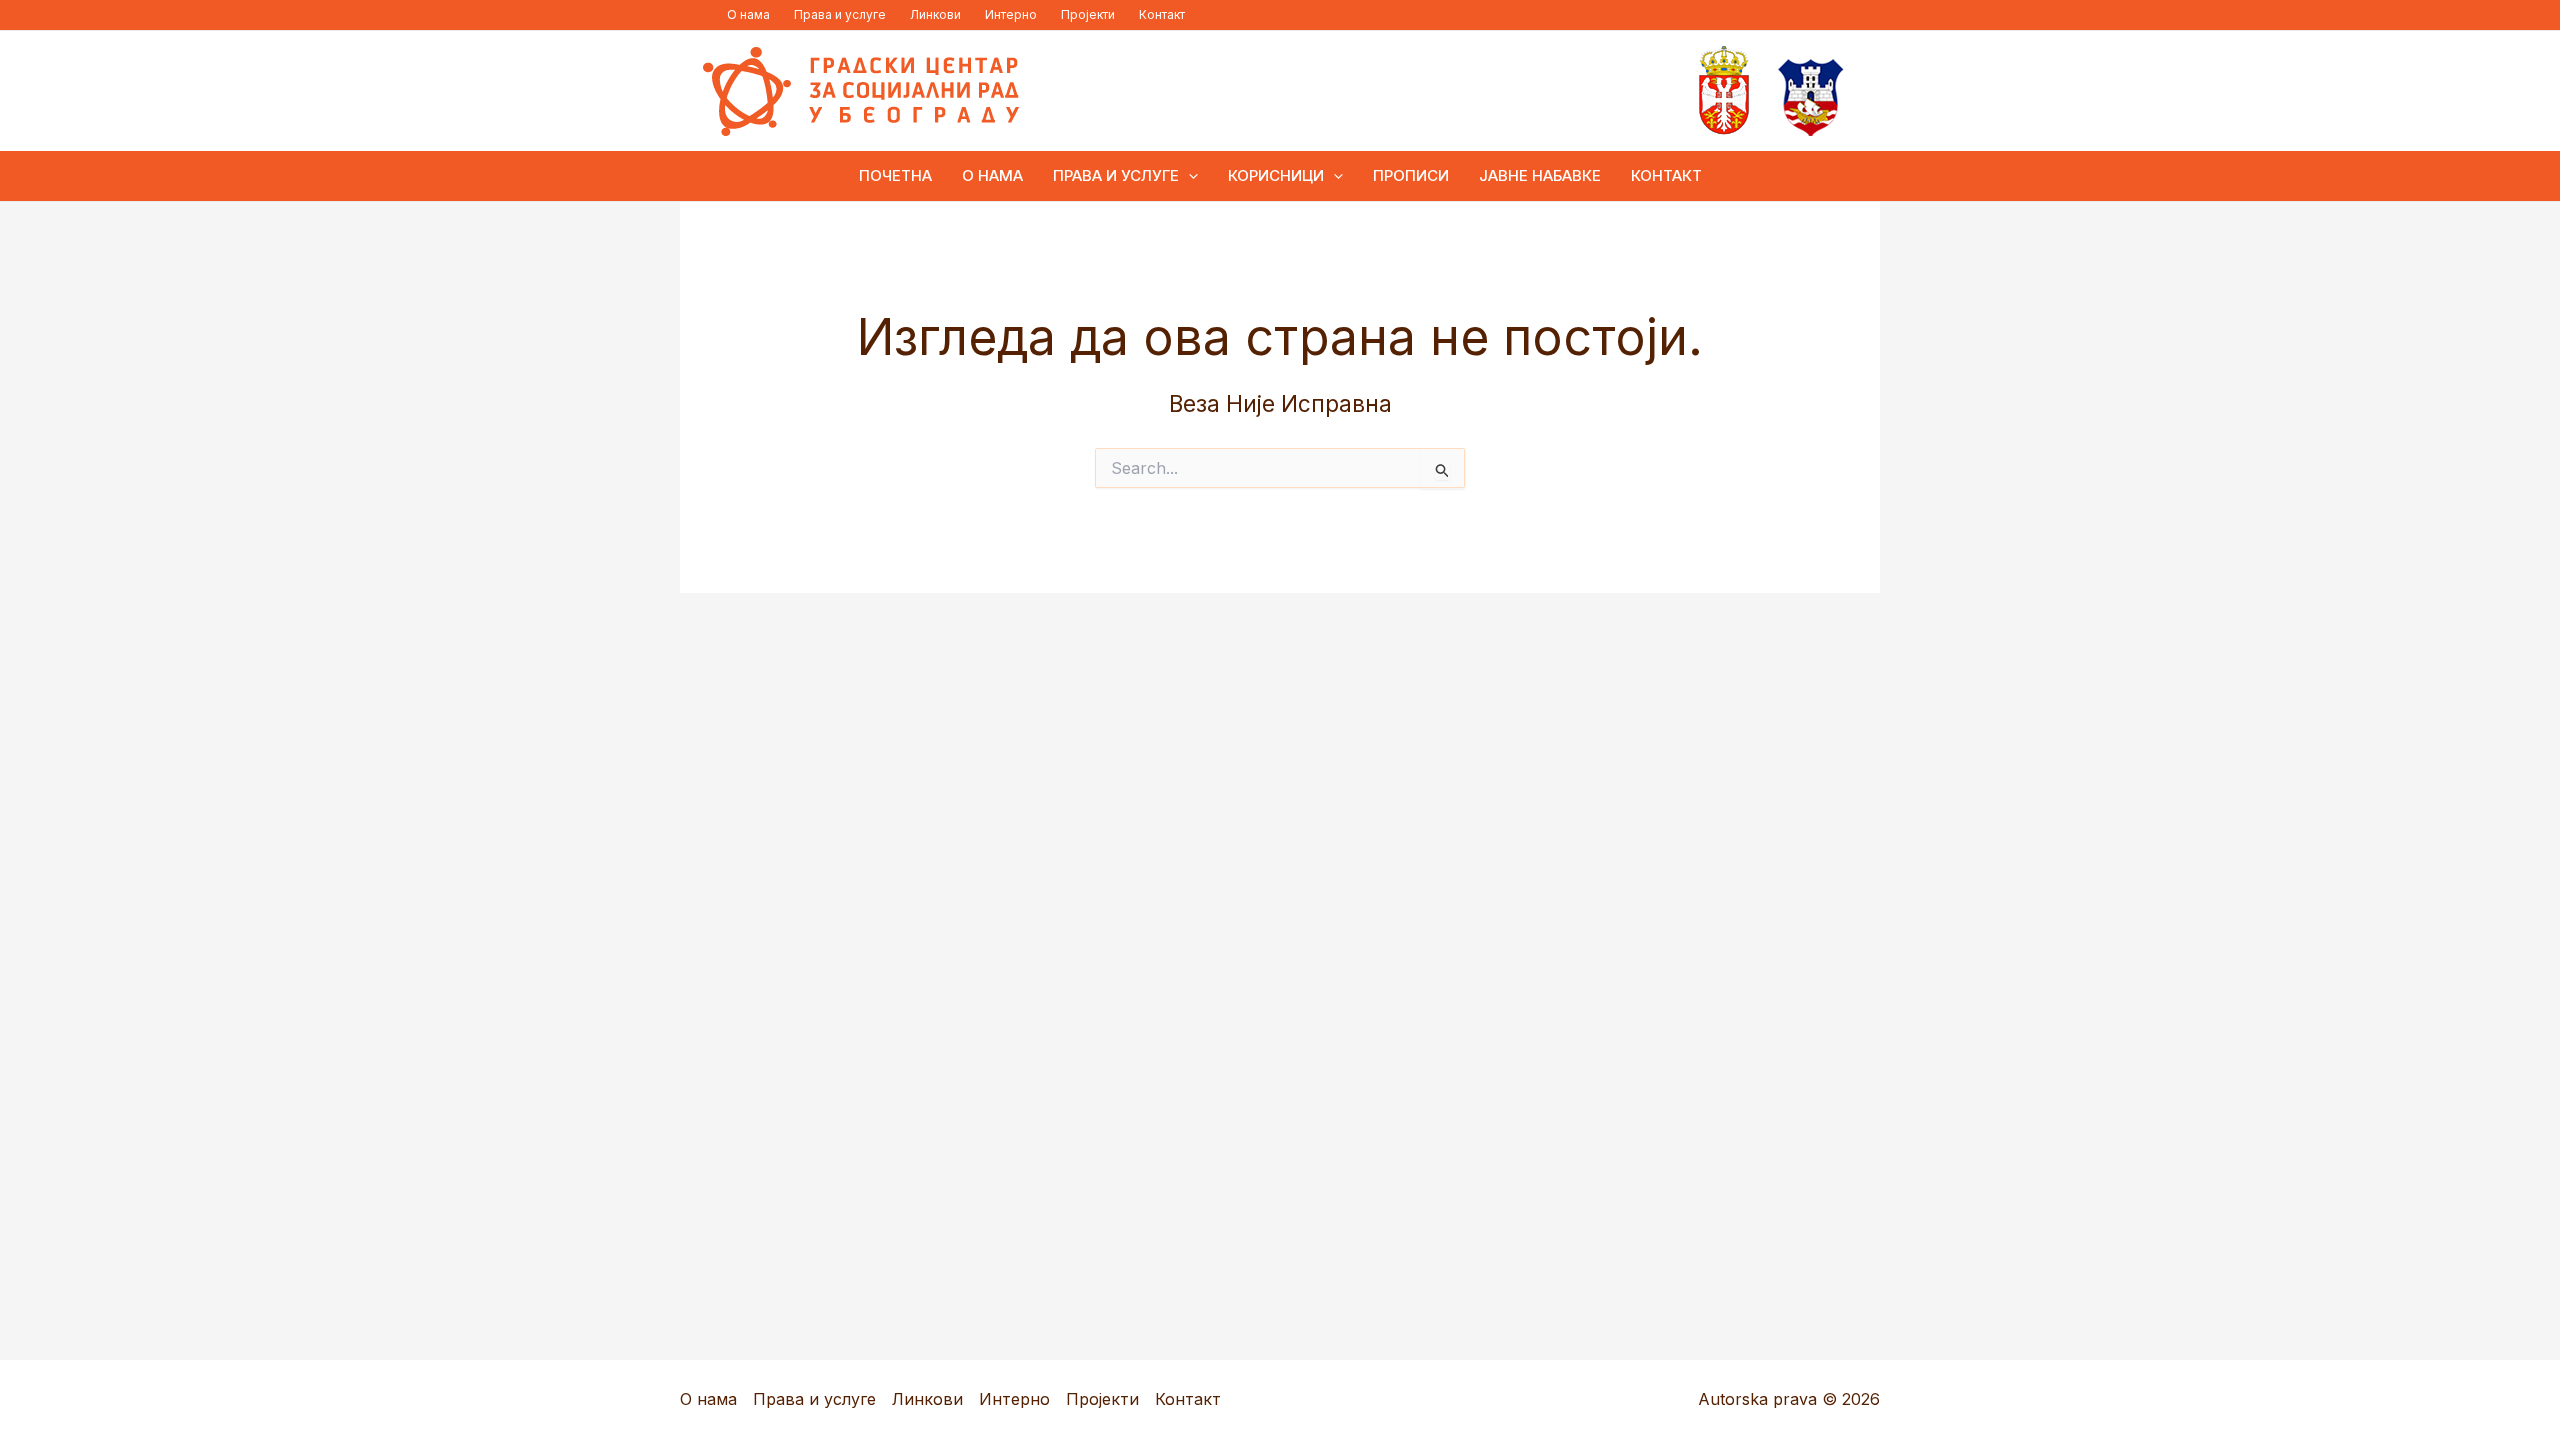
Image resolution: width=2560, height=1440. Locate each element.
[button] (1188, 176)
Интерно (1011, 14)
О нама (748, 14)
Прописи (1411, 175)
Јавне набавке (1540, 175)
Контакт (1162, 14)
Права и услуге (840, 14)
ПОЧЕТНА (895, 175)
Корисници (1276, 175)
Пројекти (1088, 14)
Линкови (935, 14)
